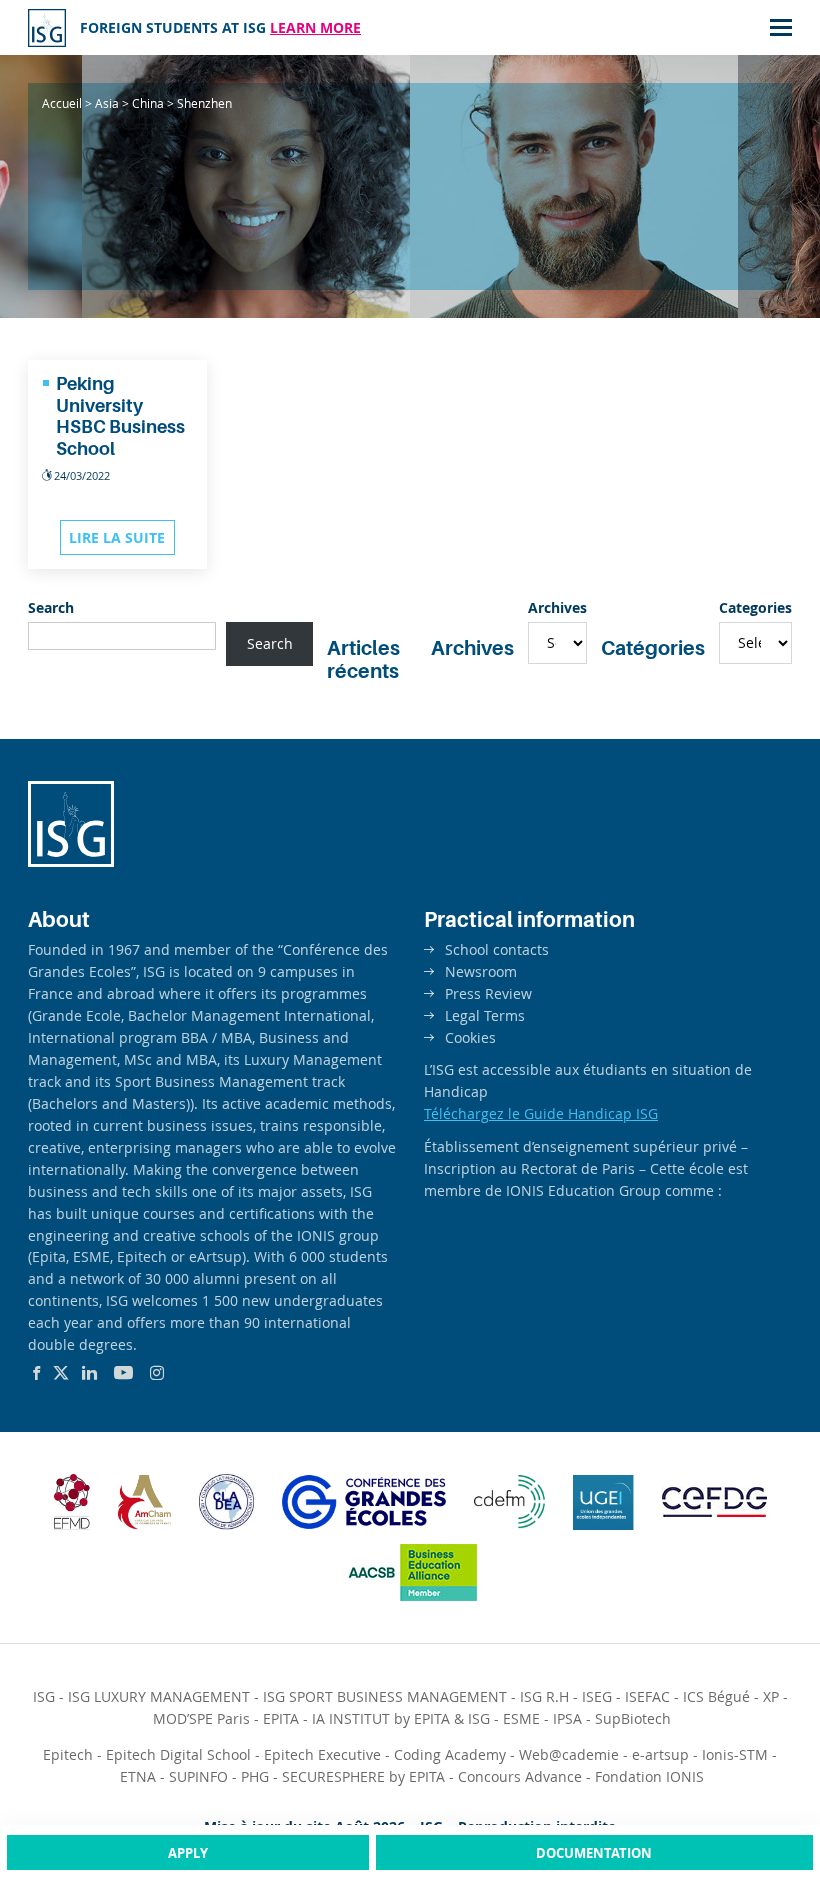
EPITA (281, 1718)
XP (771, 1696)
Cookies (470, 1037)
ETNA (138, 1776)
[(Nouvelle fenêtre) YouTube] (123, 1373)
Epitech (68, 1754)
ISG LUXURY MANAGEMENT (159, 1696)
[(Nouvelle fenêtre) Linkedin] (89, 1373)
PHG (255, 1776)
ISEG (597, 1696)
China (148, 103)
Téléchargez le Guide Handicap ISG (541, 1113)
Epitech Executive (322, 1754)
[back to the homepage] (47, 28)
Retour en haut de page (764, 1789)
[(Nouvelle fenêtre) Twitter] (61, 1373)
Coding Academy (450, 1754)
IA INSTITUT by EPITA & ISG (401, 1718)
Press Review (488, 993)
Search (51, 607)
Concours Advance (520, 1776)
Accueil (62, 103)
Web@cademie (569, 1754)
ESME (521, 1718)
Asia (107, 103)
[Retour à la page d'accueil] (71, 861)
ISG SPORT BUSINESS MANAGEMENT (385, 1696)
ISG (44, 1696)
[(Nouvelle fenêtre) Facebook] (36, 1373)
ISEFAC (647, 1696)
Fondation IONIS (649, 1776)
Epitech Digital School (178, 1754)
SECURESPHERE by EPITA (363, 1776)
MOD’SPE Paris (201, 1718)
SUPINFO (198, 1776)
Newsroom (481, 971)
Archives (557, 607)
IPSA (567, 1718)
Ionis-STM (735, 1754)
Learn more (315, 27)
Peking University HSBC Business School (120, 416)
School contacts (497, 949)
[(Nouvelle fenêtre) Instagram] (157, 1373)
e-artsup (660, 1754)
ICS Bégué (716, 1696)
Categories (755, 607)
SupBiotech (633, 1718)
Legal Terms (485, 1015)
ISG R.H (544, 1696)
